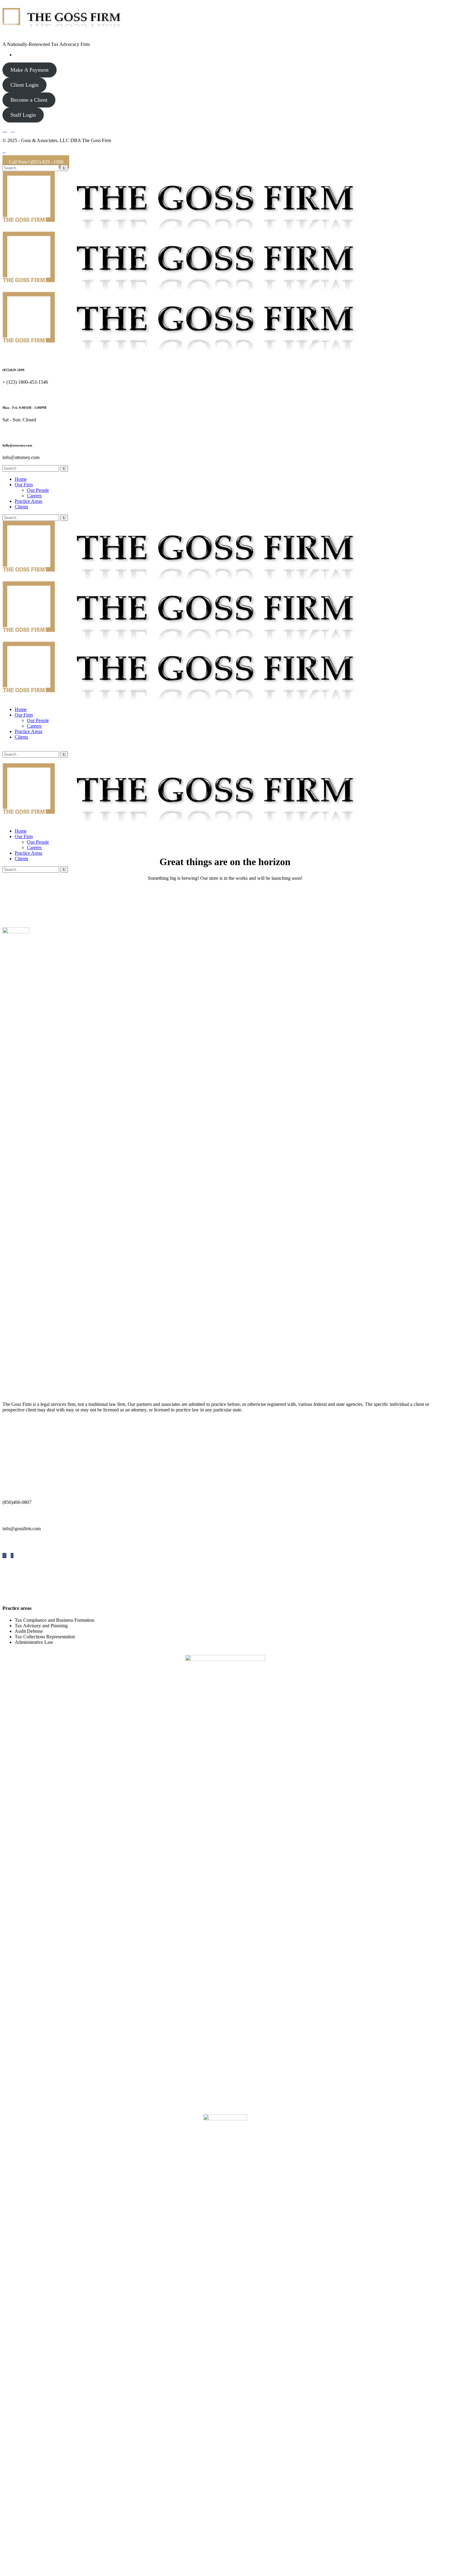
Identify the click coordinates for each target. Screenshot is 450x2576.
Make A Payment (30, 70)
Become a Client (29, 100)
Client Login (24, 85)
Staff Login (23, 115)
